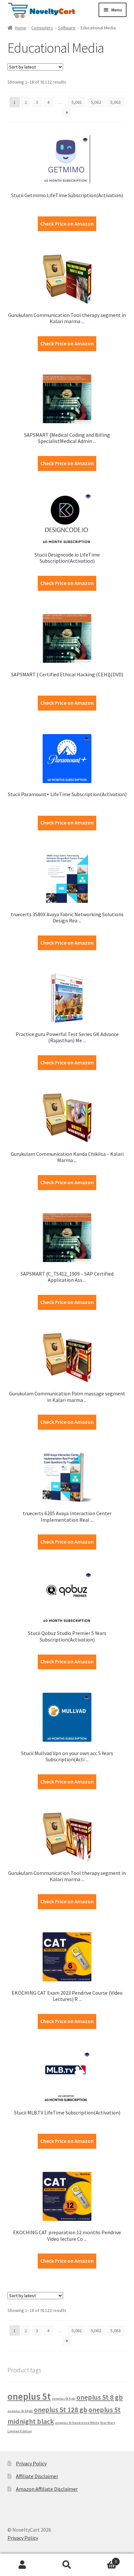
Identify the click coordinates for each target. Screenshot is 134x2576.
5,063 (115, 102)
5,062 (96, 102)
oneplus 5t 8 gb (100, 2397)
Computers (42, 28)
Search (67, 2565)
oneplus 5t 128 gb (61, 2410)
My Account (22, 2565)
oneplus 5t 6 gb (64, 2399)
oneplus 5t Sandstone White (77, 2423)
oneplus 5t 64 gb (20, 2411)
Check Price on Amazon (67, 224)
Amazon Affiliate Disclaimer (47, 2489)
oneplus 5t (29, 2396)
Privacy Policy (31, 2463)
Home (21, 28)
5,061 (77, 102)
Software (67, 28)
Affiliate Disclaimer (37, 2476)
